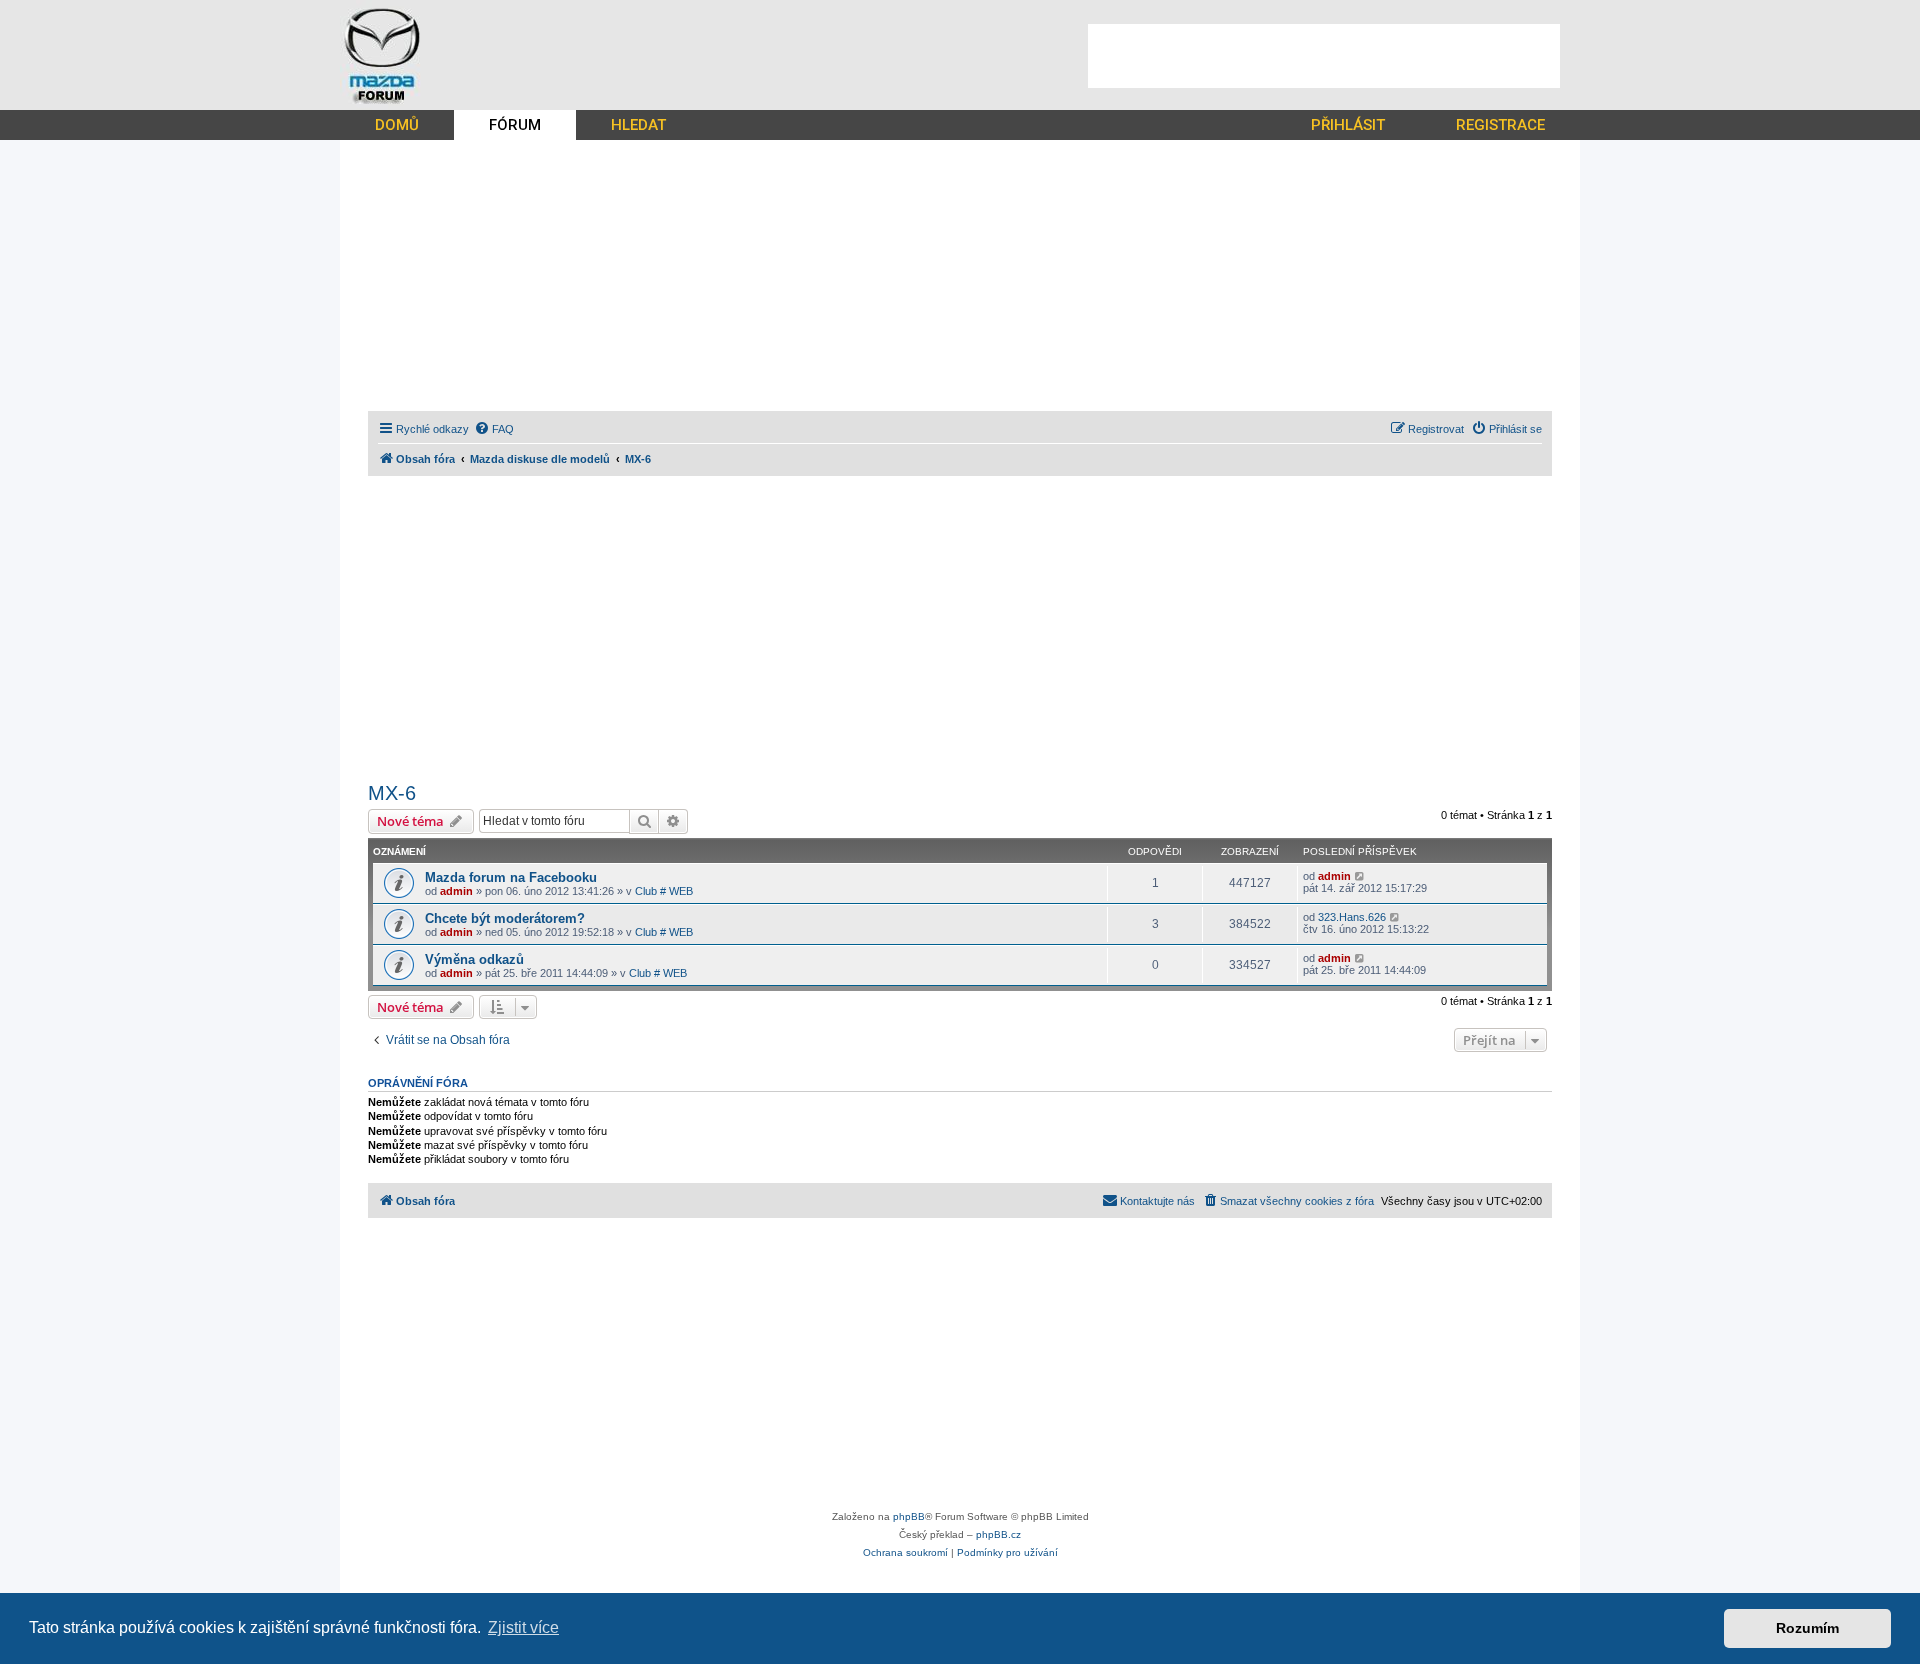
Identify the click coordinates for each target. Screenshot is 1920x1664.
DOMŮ (397, 125)
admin (456, 891)
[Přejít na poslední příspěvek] (1360, 876)
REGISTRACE (1500, 125)
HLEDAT (638, 125)
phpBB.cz (998, 1534)
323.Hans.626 (1352, 917)
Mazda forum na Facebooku (511, 877)
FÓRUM (515, 125)
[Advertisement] (1324, 56)
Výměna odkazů (474, 959)
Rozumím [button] (1807, 1628)
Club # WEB (664, 891)
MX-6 (392, 793)
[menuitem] (494, 429)
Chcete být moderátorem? (505, 918)
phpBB (909, 1516)
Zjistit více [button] (523, 1627)
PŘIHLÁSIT (1348, 125)
